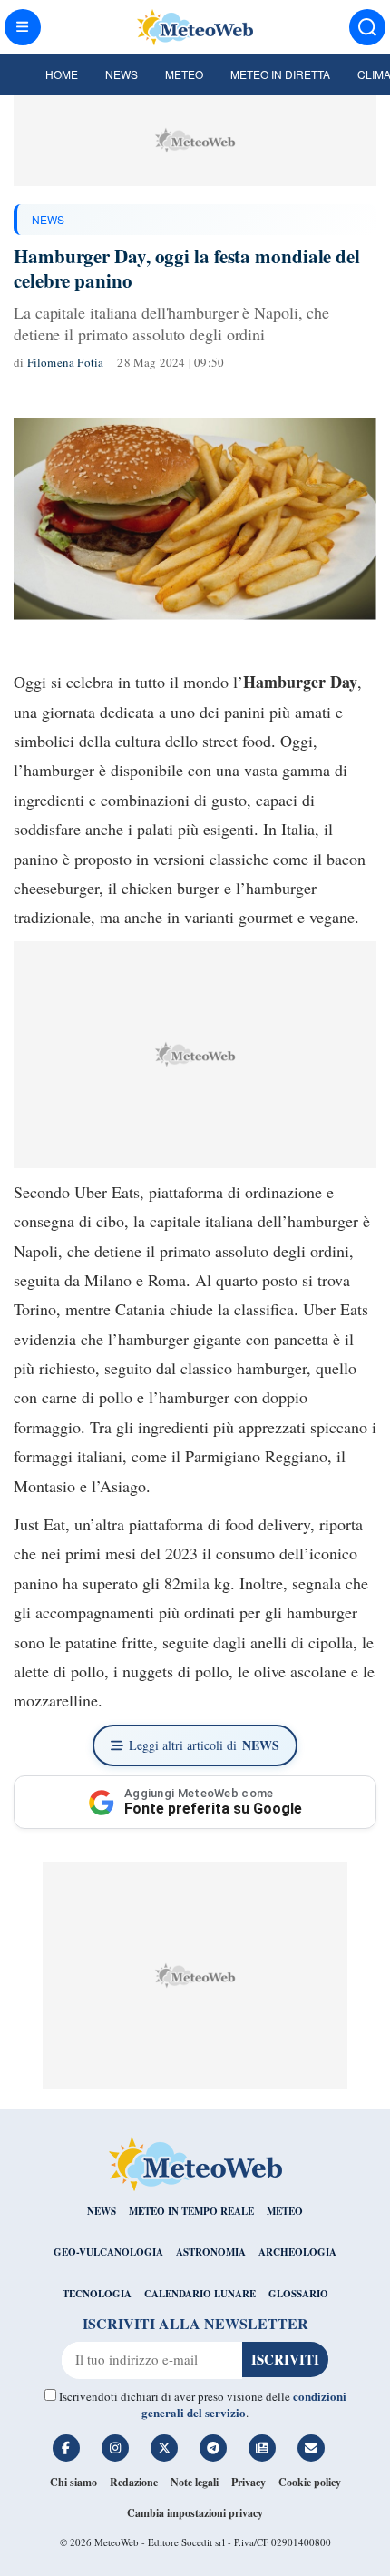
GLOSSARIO (298, 2294)
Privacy (249, 2482)
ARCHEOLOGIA (297, 2252)
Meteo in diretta (280, 74)
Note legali (195, 2482)
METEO (285, 2211)
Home (62, 74)
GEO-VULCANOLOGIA (108, 2252)
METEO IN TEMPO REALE (191, 2211)
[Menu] (23, 27)
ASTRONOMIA (211, 2252)
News (122, 74)
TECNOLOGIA (97, 2294)
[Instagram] (115, 2448)
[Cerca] (367, 27)
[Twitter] (164, 2448)
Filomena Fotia (66, 362)
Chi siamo (73, 2482)
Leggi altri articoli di (204, 1745)
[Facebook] (66, 2448)
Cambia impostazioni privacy (195, 2513)
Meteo (184, 74)
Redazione (134, 2482)
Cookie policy (310, 2482)
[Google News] (262, 2448)
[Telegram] (213, 2448)
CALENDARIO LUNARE (200, 2294)
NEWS (48, 219)
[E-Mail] (311, 2448)
